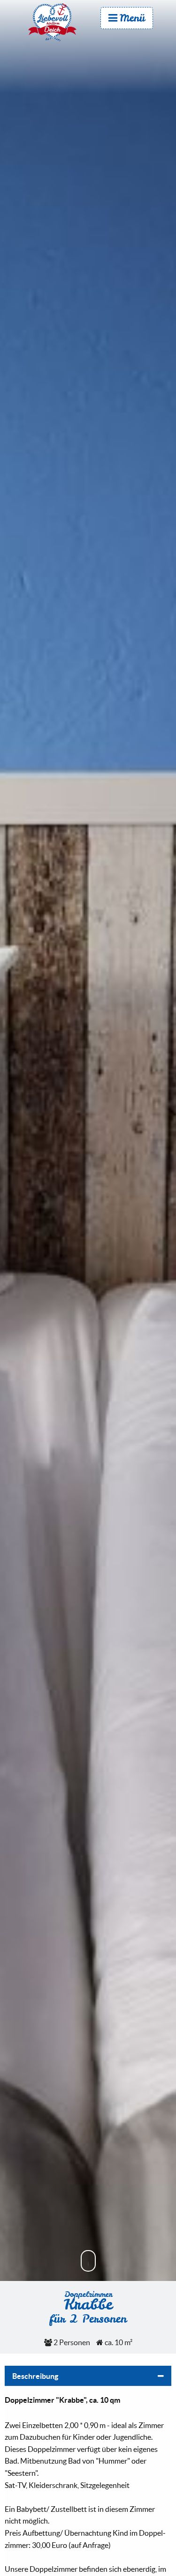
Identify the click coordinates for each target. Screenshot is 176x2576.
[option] (88, 1159)
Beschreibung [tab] (35, 2376)
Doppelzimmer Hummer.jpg (88, 1208)
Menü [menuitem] (132, 18)
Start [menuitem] (61, 22)
